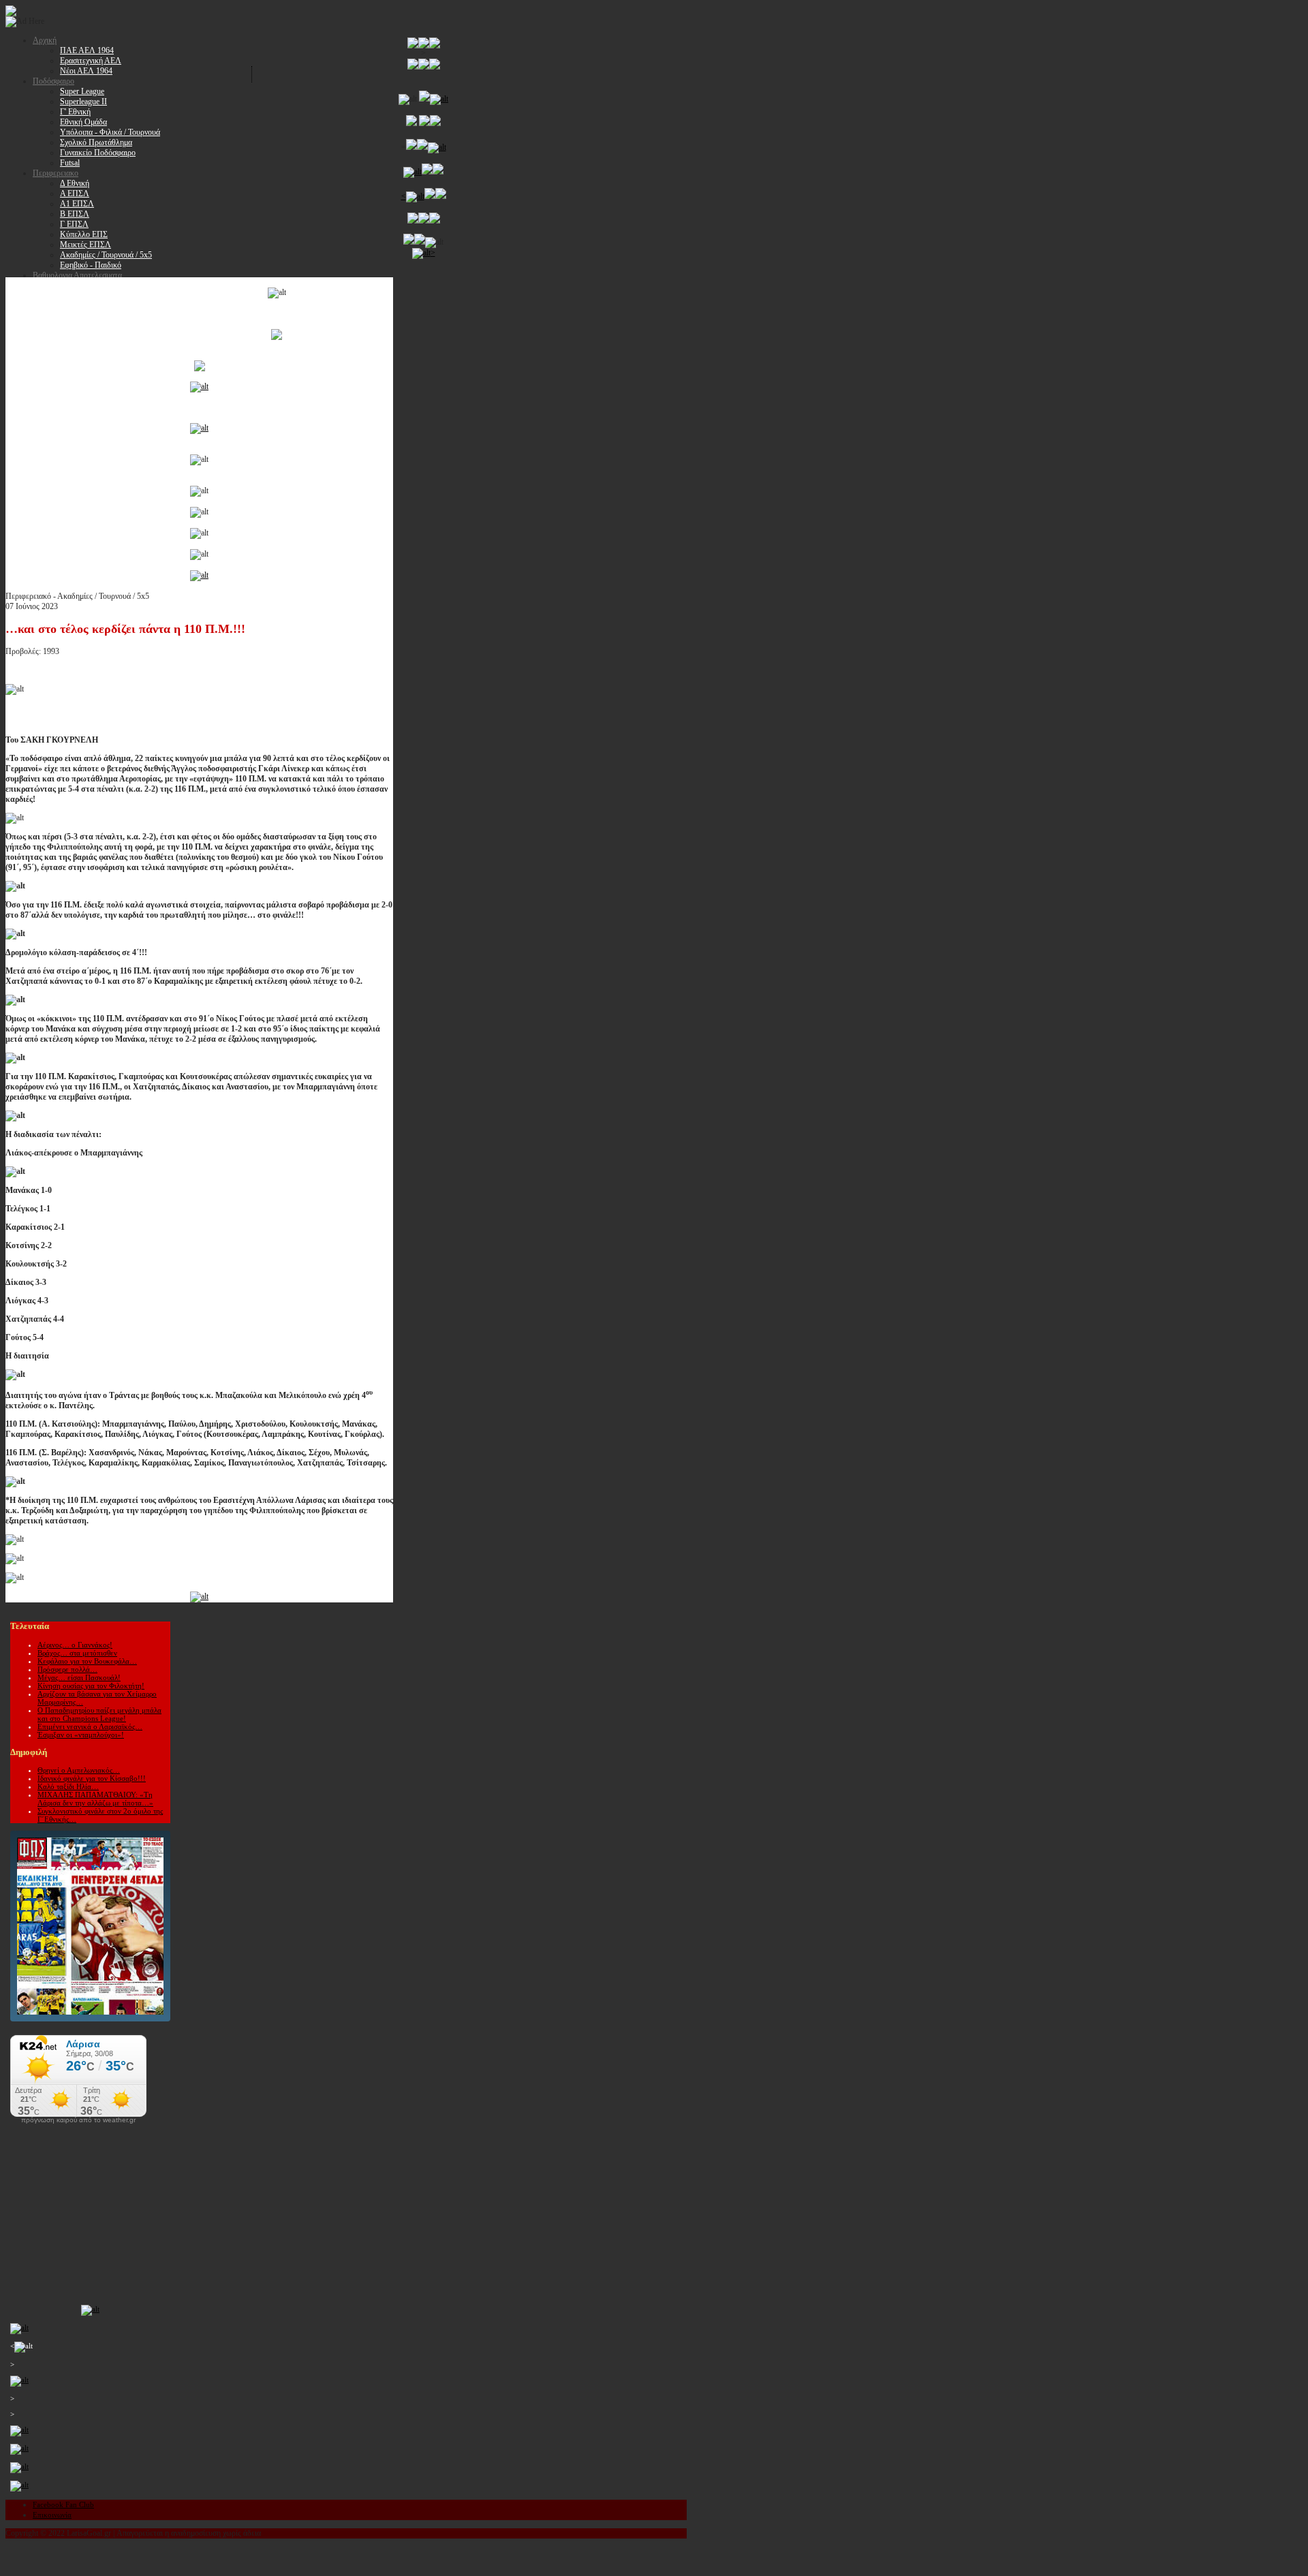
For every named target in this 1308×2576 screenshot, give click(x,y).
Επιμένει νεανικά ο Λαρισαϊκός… (90, 1726)
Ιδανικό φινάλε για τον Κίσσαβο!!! (92, 1778)
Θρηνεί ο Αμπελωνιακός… (79, 1770)
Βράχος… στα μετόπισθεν (77, 1653)
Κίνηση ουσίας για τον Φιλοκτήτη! (91, 1686)
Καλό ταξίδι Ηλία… (68, 1786)
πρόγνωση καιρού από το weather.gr (78, 2120)
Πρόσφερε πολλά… (67, 1669)
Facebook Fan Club (63, 2504)
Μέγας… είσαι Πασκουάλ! (79, 1677)
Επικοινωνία (52, 2515)
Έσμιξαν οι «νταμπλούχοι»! (81, 1735)
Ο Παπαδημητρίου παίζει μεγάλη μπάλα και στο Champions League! (99, 1714)
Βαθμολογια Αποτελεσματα (77, 275)
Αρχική (45, 40)
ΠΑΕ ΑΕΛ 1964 (87, 50)
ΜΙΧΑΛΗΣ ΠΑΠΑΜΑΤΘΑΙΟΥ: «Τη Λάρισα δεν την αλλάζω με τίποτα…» (95, 1799)
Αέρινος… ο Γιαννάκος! (75, 1645)
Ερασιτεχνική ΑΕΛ (91, 61)
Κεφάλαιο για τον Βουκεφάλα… (87, 1661)
